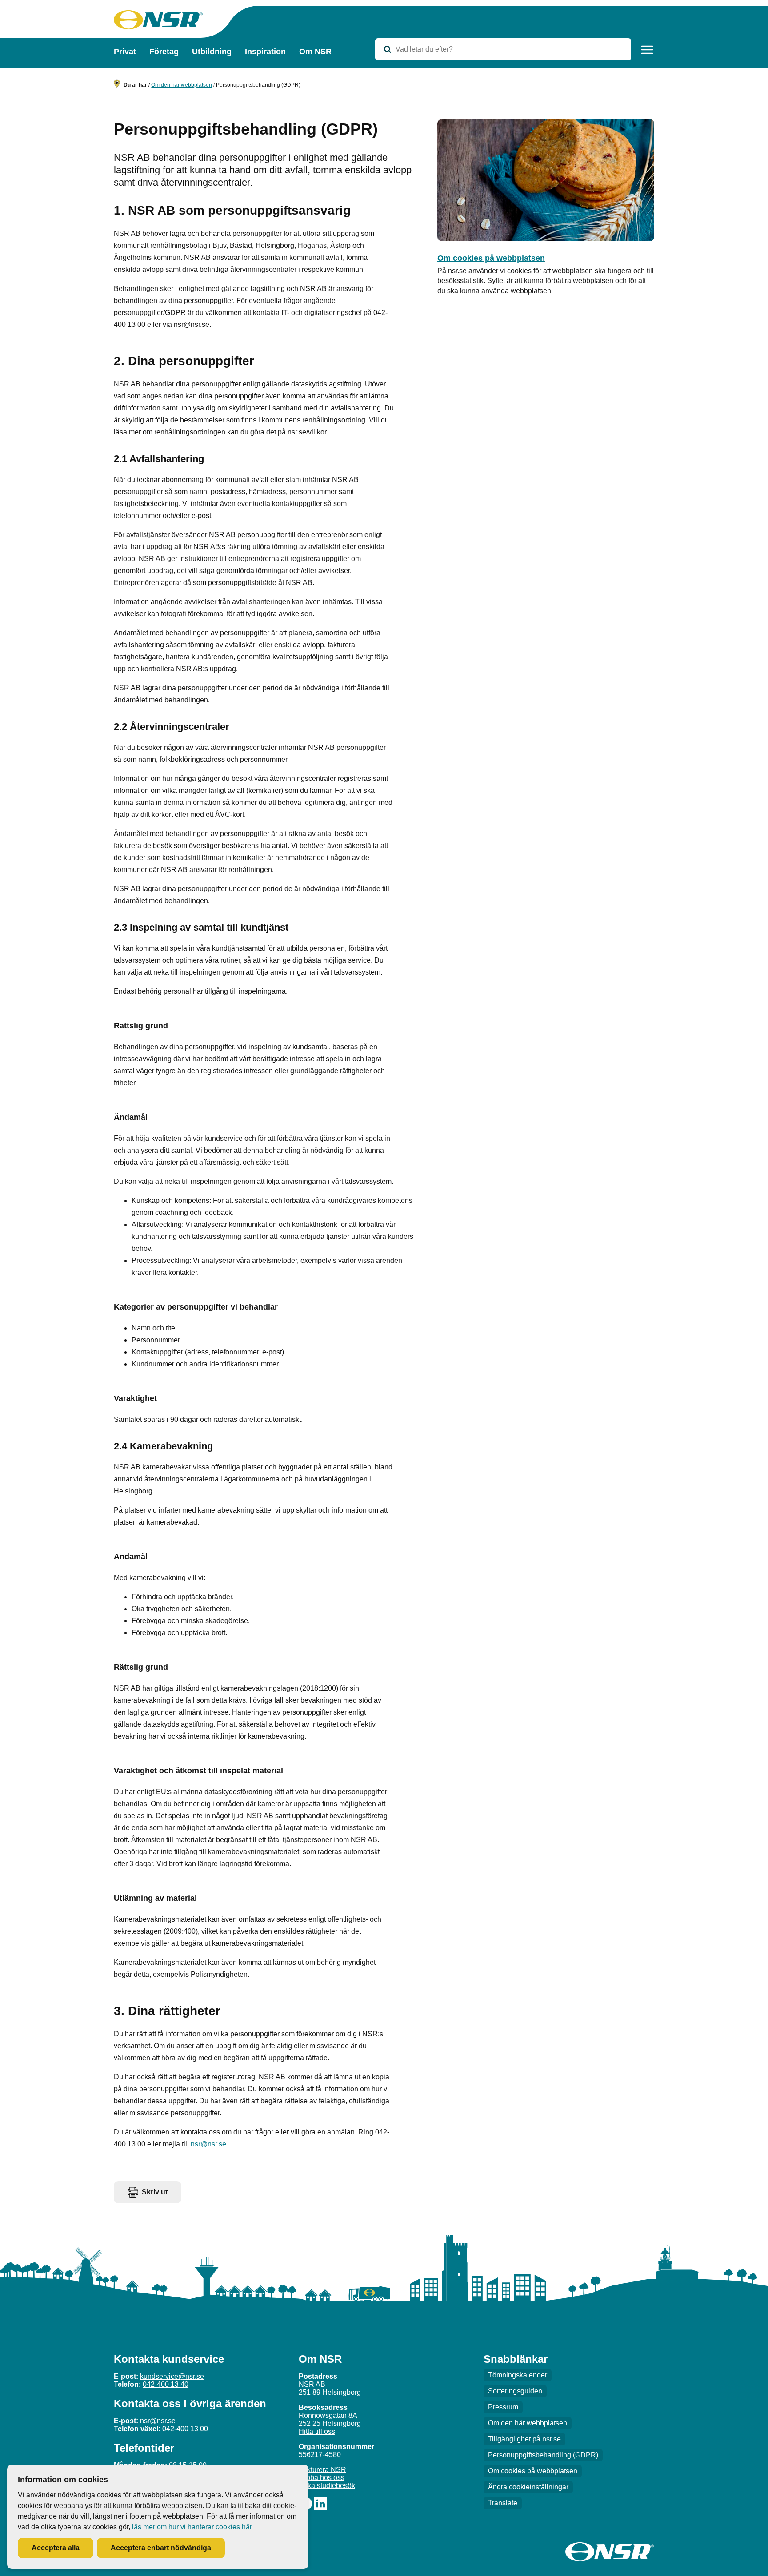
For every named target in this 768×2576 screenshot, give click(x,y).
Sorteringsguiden (515, 2391)
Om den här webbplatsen (182, 85)
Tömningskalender (518, 2375)
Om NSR (315, 52)
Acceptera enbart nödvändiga (161, 2548)
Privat (125, 52)
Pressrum (503, 2407)
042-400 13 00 (185, 2429)
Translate (503, 2503)
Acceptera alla (56, 2548)
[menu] (647, 50)
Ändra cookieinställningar (528, 2487)
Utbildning (212, 52)
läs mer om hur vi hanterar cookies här (192, 2527)
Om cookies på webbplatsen (491, 258)
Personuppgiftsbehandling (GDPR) (543, 2455)
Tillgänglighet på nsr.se (524, 2439)
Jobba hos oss (322, 2478)
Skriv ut (155, 2192)
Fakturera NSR (322, 2470)
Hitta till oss (317, 2431)
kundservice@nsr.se (172, 2376)
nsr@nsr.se (208, 2144)
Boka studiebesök (327, 2486)
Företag (164, 52)
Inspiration (265, 52)
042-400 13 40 (166, 2384)
